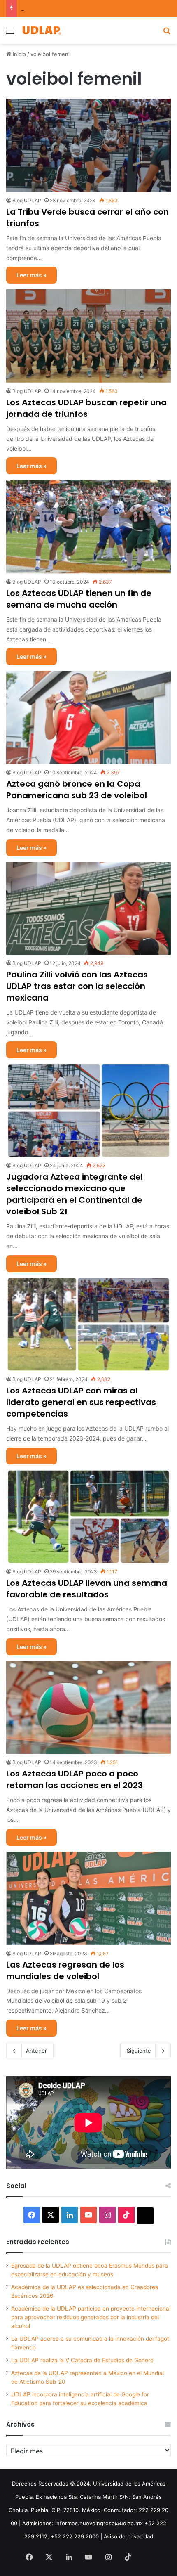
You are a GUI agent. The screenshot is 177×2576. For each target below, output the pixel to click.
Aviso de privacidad (128, 2536)
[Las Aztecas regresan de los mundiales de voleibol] (88, 1898)
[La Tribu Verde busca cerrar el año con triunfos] (88, 145)
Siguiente (139, 2051)
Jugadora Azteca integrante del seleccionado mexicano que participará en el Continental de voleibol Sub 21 (75, 1194)
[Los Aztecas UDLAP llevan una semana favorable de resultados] (88, 1517)
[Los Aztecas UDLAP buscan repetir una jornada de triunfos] (88, 336)
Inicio (19, 54)
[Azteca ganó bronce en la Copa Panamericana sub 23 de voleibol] (88, 717)
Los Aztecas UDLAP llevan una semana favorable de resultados (87, 1589)
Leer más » (31, 275)
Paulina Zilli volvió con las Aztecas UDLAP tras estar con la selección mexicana (77, 986)
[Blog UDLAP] (41, 30)
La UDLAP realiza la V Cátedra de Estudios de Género (82, 2360)
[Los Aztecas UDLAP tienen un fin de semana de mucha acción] (88, 527)
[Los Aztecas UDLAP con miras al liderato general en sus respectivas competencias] (88, 1325)
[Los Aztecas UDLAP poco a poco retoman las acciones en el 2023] (88, 1708)
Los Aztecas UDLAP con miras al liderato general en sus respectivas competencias (81, 1402)
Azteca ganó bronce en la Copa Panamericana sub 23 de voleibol (77, 790)
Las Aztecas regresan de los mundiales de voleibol (65, 1970)
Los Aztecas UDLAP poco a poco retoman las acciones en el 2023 (75, 1779)
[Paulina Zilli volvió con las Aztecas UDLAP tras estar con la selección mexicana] (88, 908)
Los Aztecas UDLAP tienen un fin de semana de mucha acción (79, 599)
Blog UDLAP (27, 200)
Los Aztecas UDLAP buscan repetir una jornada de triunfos (86, 408)
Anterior (36, 2051)
